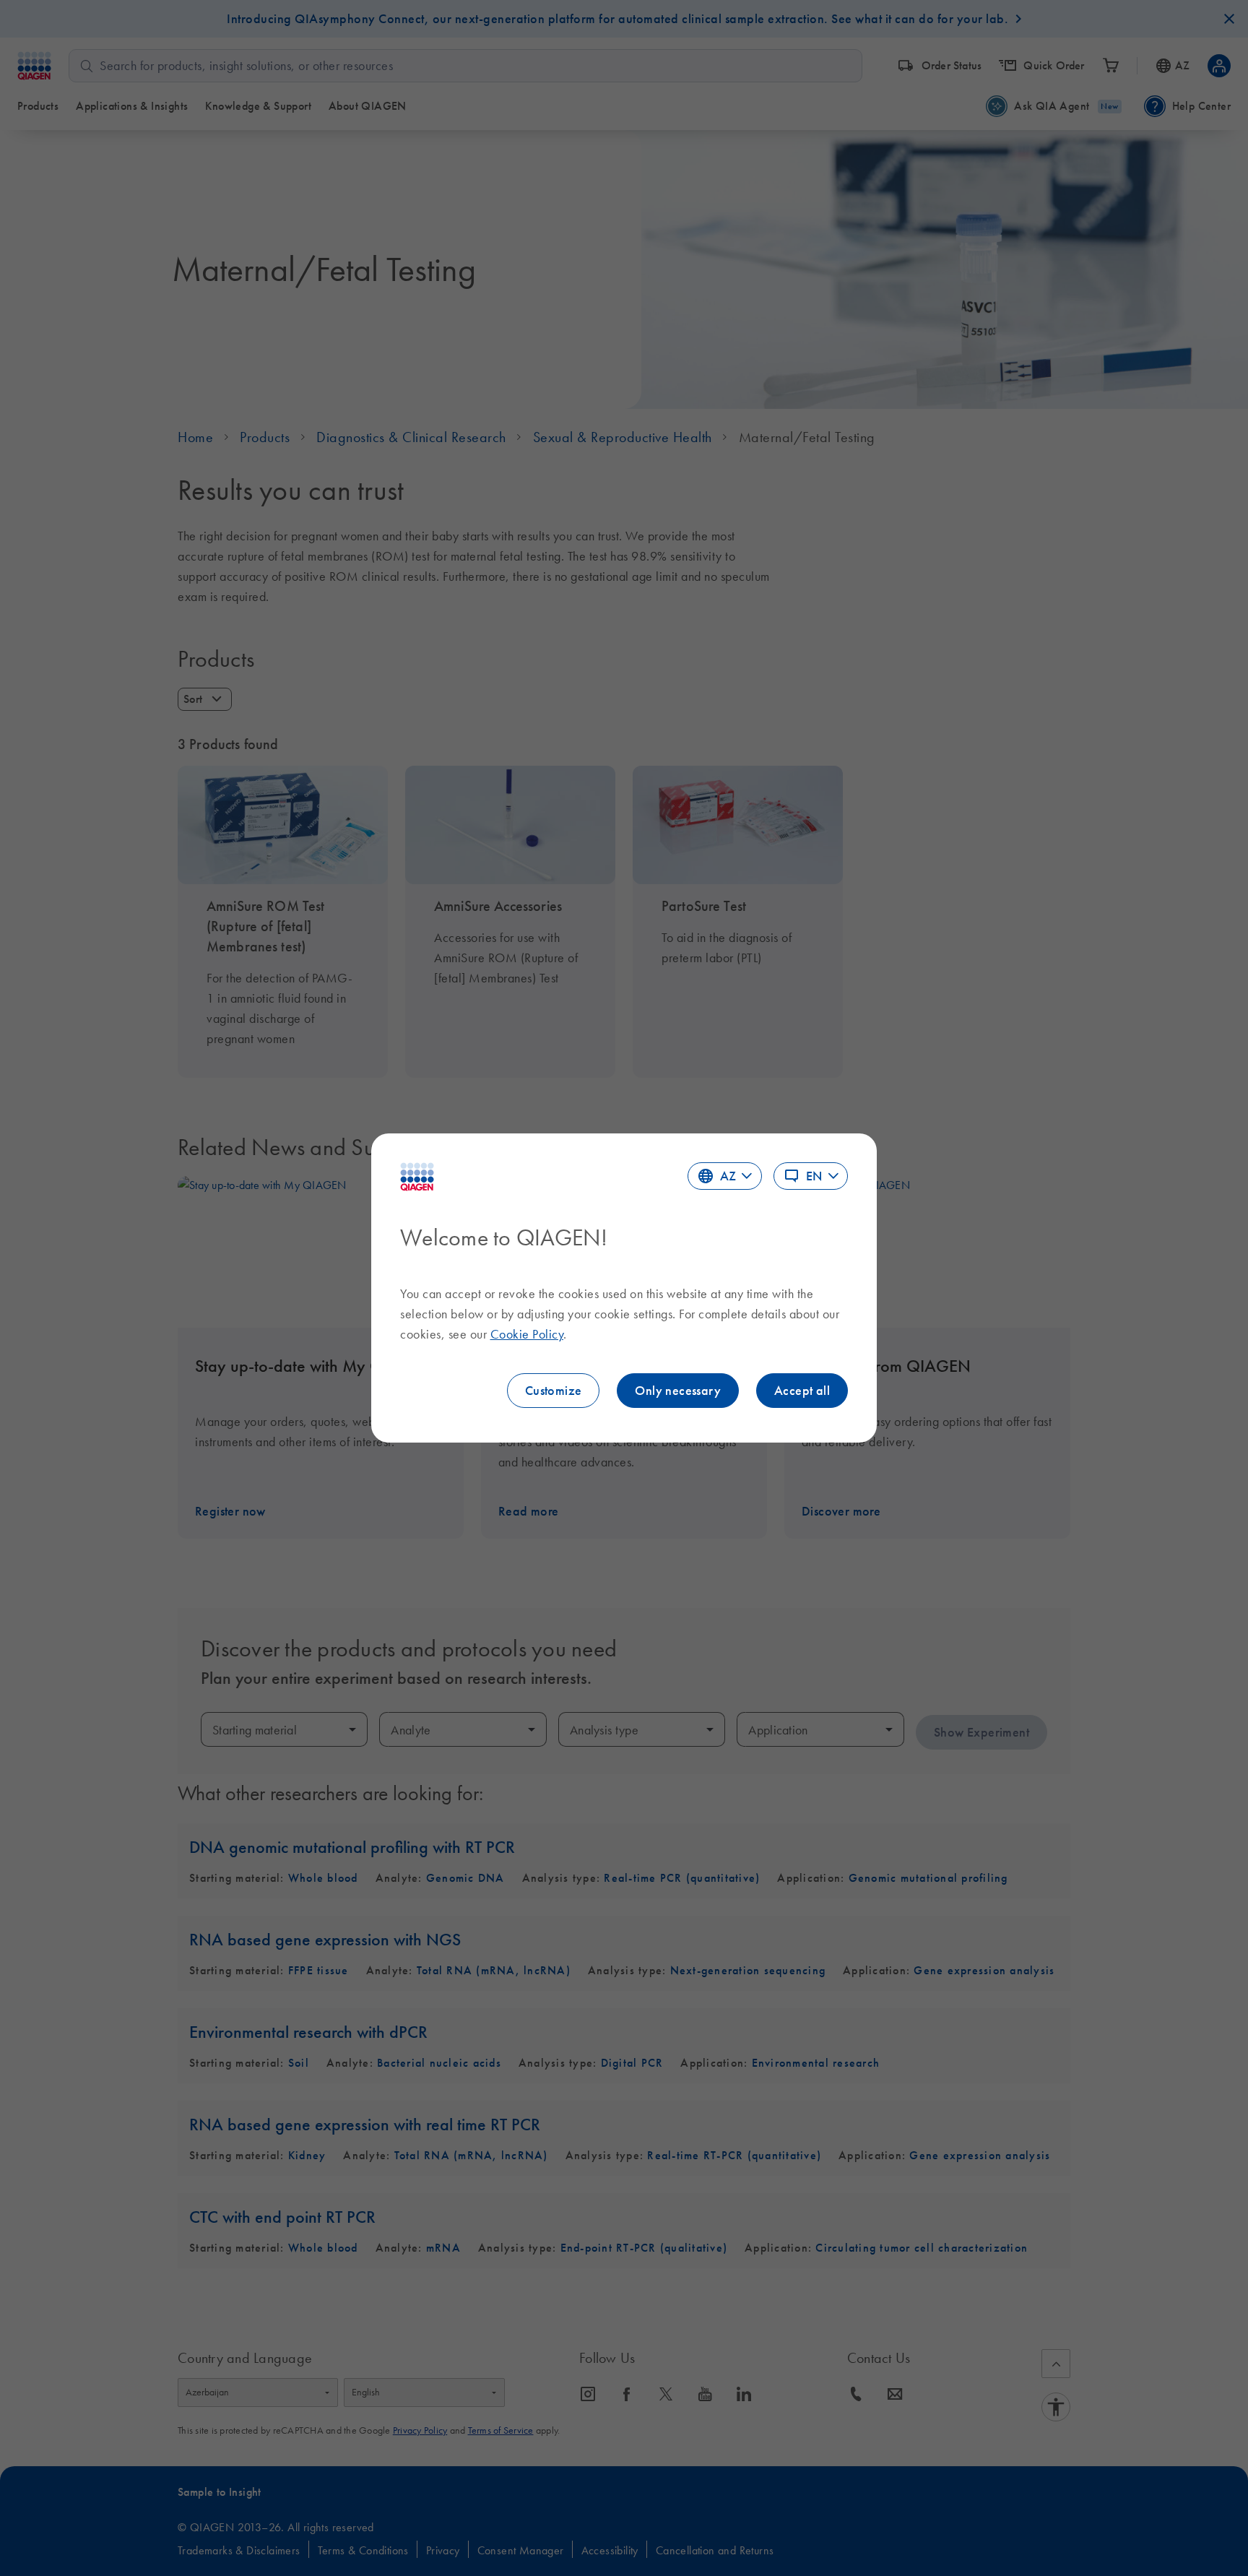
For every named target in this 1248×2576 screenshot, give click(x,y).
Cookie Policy (527, 1334)
